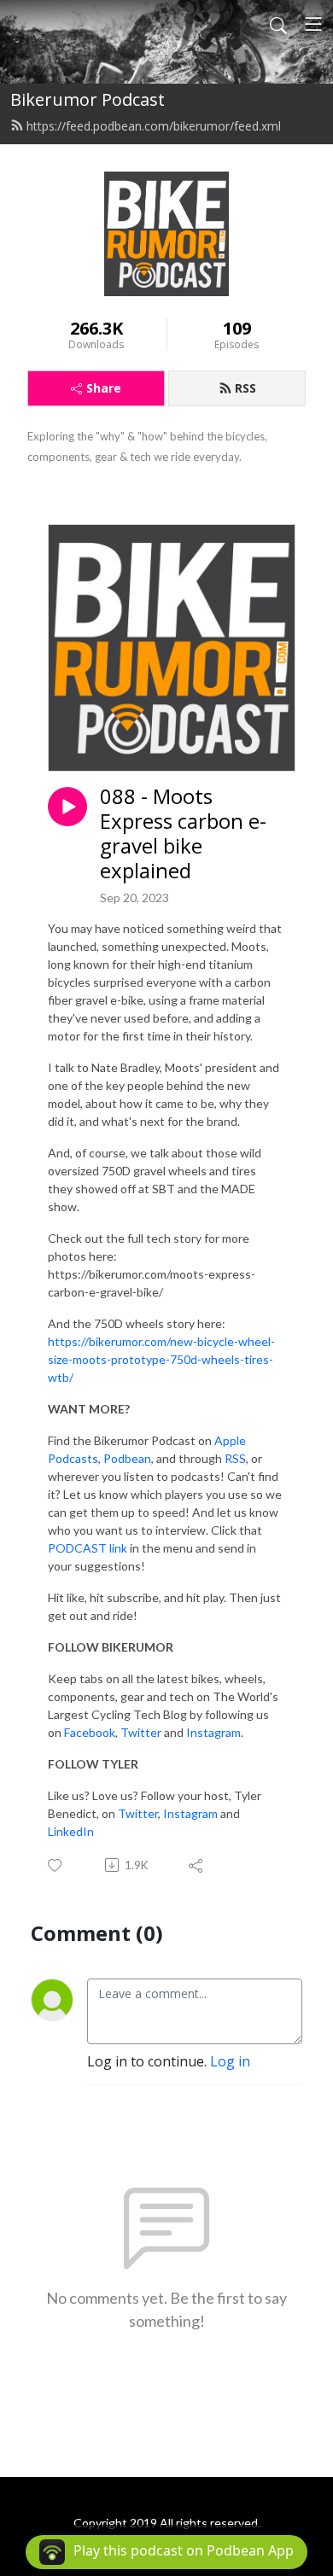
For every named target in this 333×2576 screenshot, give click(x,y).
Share (104, 388)
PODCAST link (88, 1548)
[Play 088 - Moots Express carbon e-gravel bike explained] (67, 807)
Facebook (90, 1732)
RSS (245, 388)
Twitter (141, 1732)
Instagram (213, 1732)
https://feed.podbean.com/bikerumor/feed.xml (154, 126)
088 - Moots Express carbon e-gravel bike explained (183, 833)
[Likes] (56, 1865)
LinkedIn (71, 1831)
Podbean (127, 1458)
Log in (230, 2061)
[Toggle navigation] (313, 24)
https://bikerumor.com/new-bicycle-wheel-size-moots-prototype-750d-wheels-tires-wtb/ (161, 1359)
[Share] (197, 1865)
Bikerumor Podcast (88, 99)
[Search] (278, 24)
